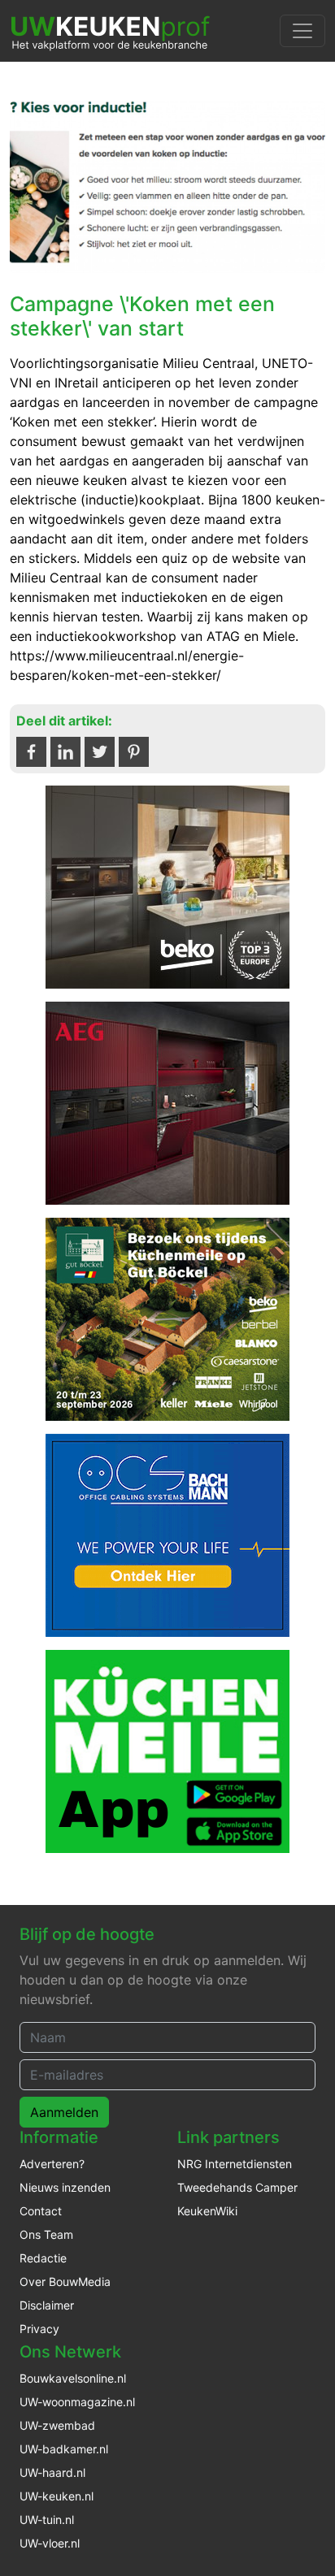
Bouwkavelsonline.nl (73, 2378)
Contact (41, 2211)
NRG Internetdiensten (235, 2164)
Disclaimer (47, 2305)
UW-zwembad (57, 2425)
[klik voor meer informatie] (167, 886)
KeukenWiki (207, 2211)
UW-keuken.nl (57, 2496)
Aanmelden (64, 2112)
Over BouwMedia (65, 2282)
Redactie (43, 2258)
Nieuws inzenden (65, 2187)
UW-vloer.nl (50, 2543)
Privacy (39, 2329)
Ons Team (46, 2234)
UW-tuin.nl (47, 2520)
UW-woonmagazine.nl (77, 2402)
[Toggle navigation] (302, 31)
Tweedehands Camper (237, 2187)
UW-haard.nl (52, 2472)
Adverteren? (52, 2164)
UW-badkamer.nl (64, 2449)
